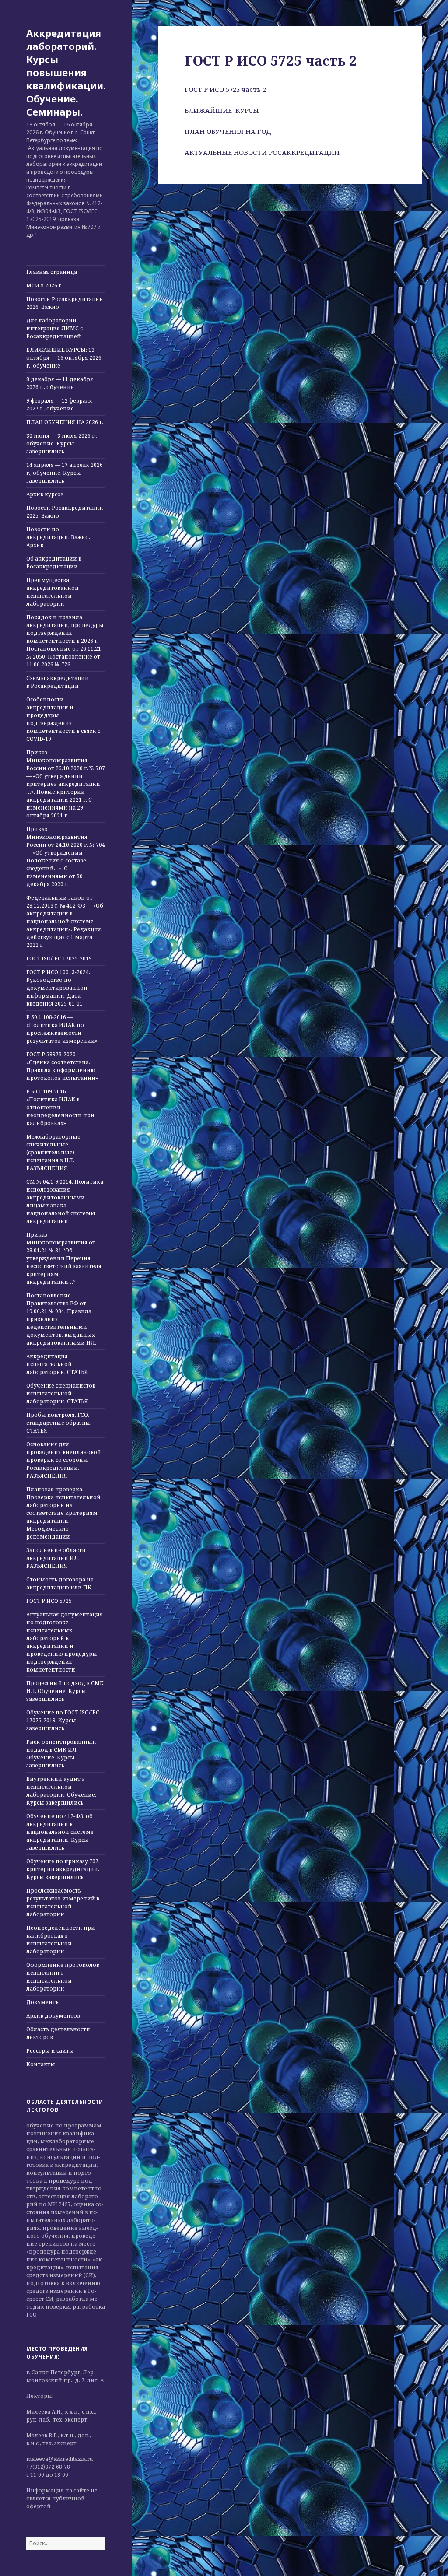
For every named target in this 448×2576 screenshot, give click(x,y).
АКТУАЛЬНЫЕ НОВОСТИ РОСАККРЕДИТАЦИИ (262, 152)
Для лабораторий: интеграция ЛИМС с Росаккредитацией (54, 328)
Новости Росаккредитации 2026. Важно (65, 303)
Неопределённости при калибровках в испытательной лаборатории (61, 1940)
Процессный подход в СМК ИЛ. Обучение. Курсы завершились (65, 1691)
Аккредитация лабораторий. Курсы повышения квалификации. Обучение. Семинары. (66, 72)
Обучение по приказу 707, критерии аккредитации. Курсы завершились (63, 1869)
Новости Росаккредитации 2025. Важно (65, 512)
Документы (43, 2002)
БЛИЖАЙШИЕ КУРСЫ (222, 110)
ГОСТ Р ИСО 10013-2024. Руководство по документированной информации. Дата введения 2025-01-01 (58, 988)
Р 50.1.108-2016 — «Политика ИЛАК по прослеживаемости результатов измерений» (62, 1029)
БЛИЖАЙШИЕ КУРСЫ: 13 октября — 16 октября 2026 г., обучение (64, 358)
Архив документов (53, 2016)
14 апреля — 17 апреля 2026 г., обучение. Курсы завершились (65, 473)
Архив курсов (45, 494)
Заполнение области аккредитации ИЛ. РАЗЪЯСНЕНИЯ (56, 1558)
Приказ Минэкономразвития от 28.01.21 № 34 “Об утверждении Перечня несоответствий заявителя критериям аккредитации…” (64, 1258)
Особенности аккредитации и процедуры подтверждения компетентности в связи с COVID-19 (63, 719)
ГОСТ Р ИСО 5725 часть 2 (225, 89)
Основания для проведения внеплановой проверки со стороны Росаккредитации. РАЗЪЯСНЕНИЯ (64, 1460)
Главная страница (52, 272)
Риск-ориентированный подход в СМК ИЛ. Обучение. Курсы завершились (61, 1754)
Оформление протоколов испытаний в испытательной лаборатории (63, 1977)
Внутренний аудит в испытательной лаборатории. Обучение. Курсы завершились (61, 1791)
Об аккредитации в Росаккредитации (54, 563)
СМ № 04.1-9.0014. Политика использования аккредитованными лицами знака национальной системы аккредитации (65, 1201)
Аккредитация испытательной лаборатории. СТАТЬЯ (57, 1364)
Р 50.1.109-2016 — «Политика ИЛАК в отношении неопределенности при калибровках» (60, 1107)
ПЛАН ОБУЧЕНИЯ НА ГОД (228, 131)
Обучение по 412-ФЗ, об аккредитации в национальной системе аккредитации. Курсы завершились (60, 1832)
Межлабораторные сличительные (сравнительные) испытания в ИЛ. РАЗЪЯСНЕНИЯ (53, 1152)
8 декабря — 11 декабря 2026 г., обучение (60, 383)
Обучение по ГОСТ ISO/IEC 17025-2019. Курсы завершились (63, 1720)
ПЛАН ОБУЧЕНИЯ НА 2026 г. (65, 422)
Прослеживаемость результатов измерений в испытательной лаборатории (63, 1902)
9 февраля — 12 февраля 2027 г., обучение (59, 405)
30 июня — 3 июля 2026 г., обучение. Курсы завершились (62, 443)
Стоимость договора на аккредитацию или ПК (60, 1583)
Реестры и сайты (50, 2051)
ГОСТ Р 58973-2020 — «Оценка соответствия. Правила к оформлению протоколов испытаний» (62, 1066)
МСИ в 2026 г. (44, 286)
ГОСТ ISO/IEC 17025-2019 (59, 959)
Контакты (41, 2064)
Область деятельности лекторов (58, 2033)
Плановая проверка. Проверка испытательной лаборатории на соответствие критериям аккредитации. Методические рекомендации (63, 1513)
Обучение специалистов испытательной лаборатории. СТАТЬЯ (61, 1393)
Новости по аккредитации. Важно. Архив (58, 537)
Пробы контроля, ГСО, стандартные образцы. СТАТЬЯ (59, 1423)
